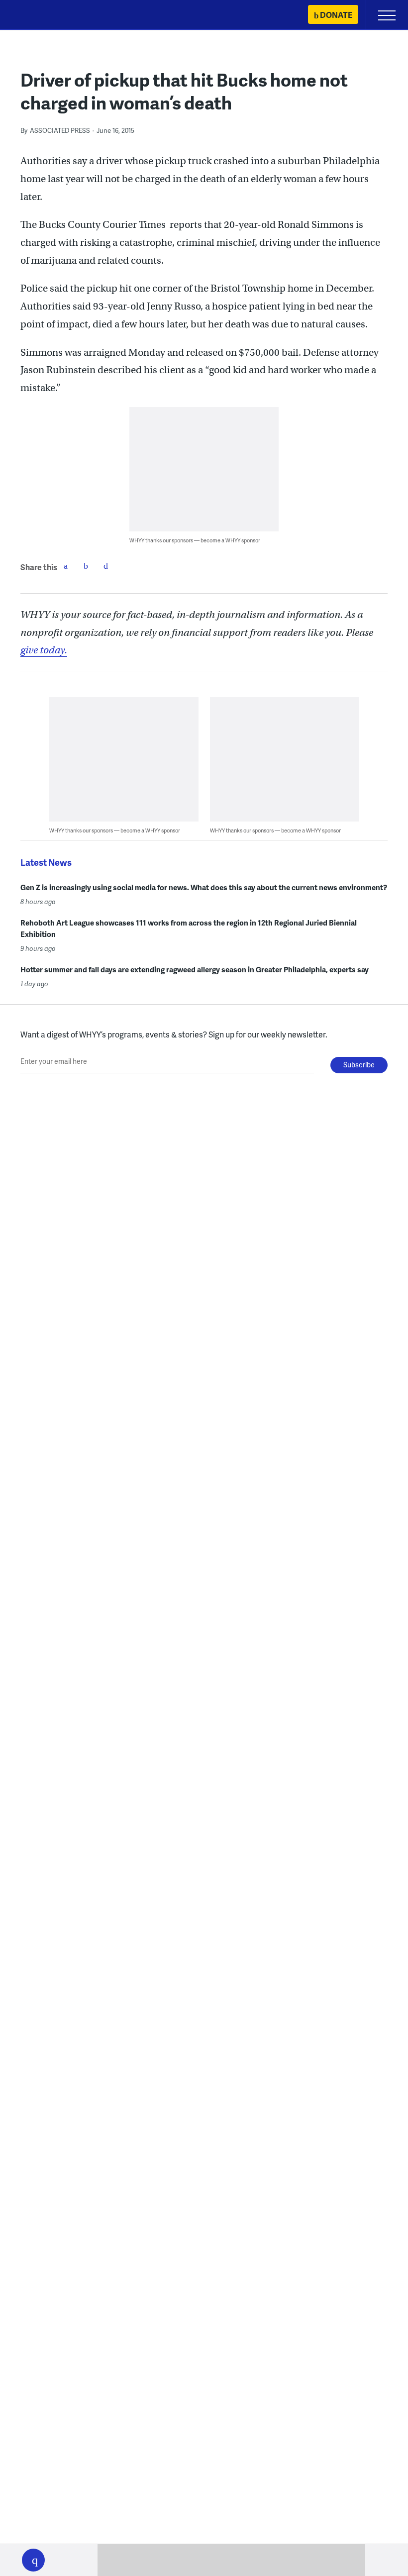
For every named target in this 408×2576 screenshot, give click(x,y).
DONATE (336, 15)
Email (105, 566)
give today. (44, 650)
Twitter (86, 566)
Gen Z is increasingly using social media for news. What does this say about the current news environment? (204, 887)
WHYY (37, 16)
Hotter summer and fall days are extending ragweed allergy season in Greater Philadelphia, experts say (195, 969)
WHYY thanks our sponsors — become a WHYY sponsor (195, 540)
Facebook (66, 566)
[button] (33, 2560)
